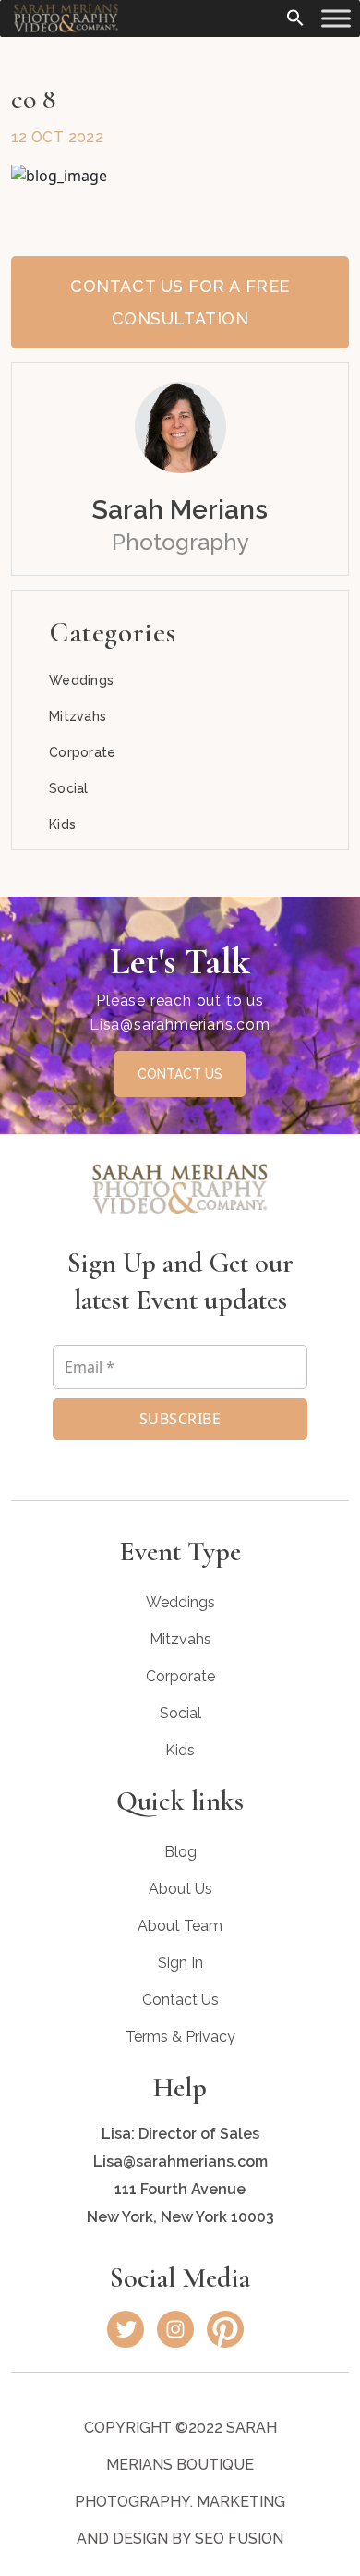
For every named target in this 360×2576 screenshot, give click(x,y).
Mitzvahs (78, 716)
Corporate (83, 752)
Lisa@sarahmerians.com (180, 1025)
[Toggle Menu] (336, 18)
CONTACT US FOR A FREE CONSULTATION (180, 302)
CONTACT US (180, 1074)
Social (69, 788)
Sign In (180, 1963)
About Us (180, 1889)
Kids (62, 824)
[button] (295, 16)
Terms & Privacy (180, 2037)
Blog (180, 1852)
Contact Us (180, 2000)
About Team (180, 1926)
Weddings (81, 680)
